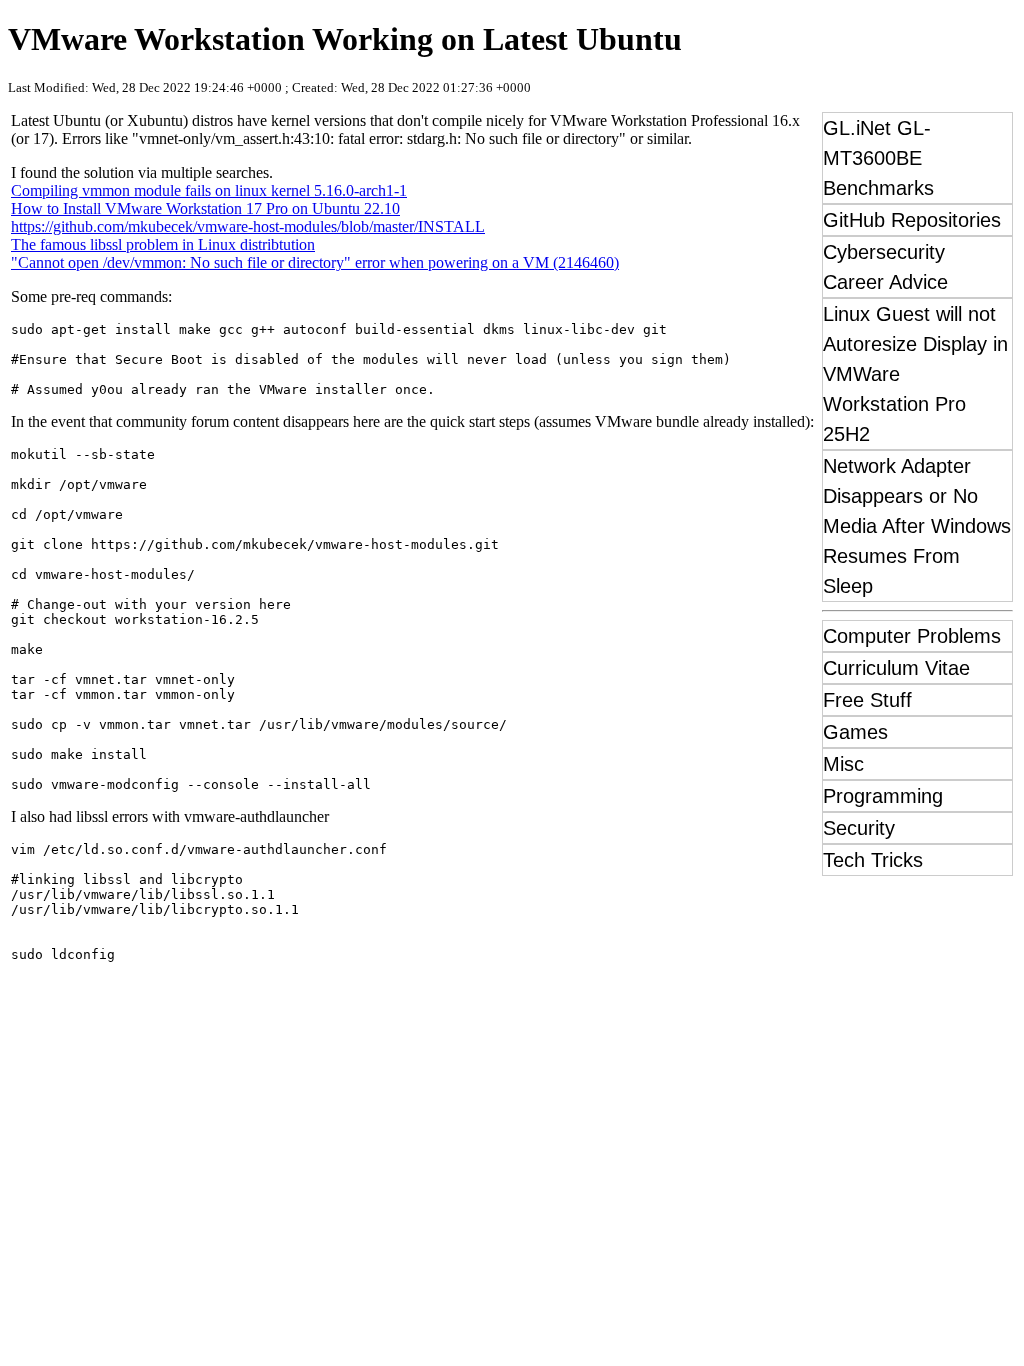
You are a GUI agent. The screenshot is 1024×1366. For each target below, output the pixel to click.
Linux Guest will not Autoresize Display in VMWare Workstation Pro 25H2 (915, 374)
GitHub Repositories (912, 220)
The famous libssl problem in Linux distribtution (163, 244)
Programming (883, 796)
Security (859, 828)
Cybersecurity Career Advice (885, 267)
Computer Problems (912, 636)
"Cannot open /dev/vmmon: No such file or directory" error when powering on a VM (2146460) (315, 262)
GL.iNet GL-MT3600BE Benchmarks (878, 158)
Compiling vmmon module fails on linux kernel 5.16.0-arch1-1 (209, 190)
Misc (843, 764)
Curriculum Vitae (896, 668)
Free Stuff (867, 700)
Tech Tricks (873, 860)
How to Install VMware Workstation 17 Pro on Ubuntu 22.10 (205, 208)
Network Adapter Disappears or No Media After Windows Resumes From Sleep (917, 526)
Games (855, 732)
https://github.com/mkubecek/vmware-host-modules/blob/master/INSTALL (248, 226)
